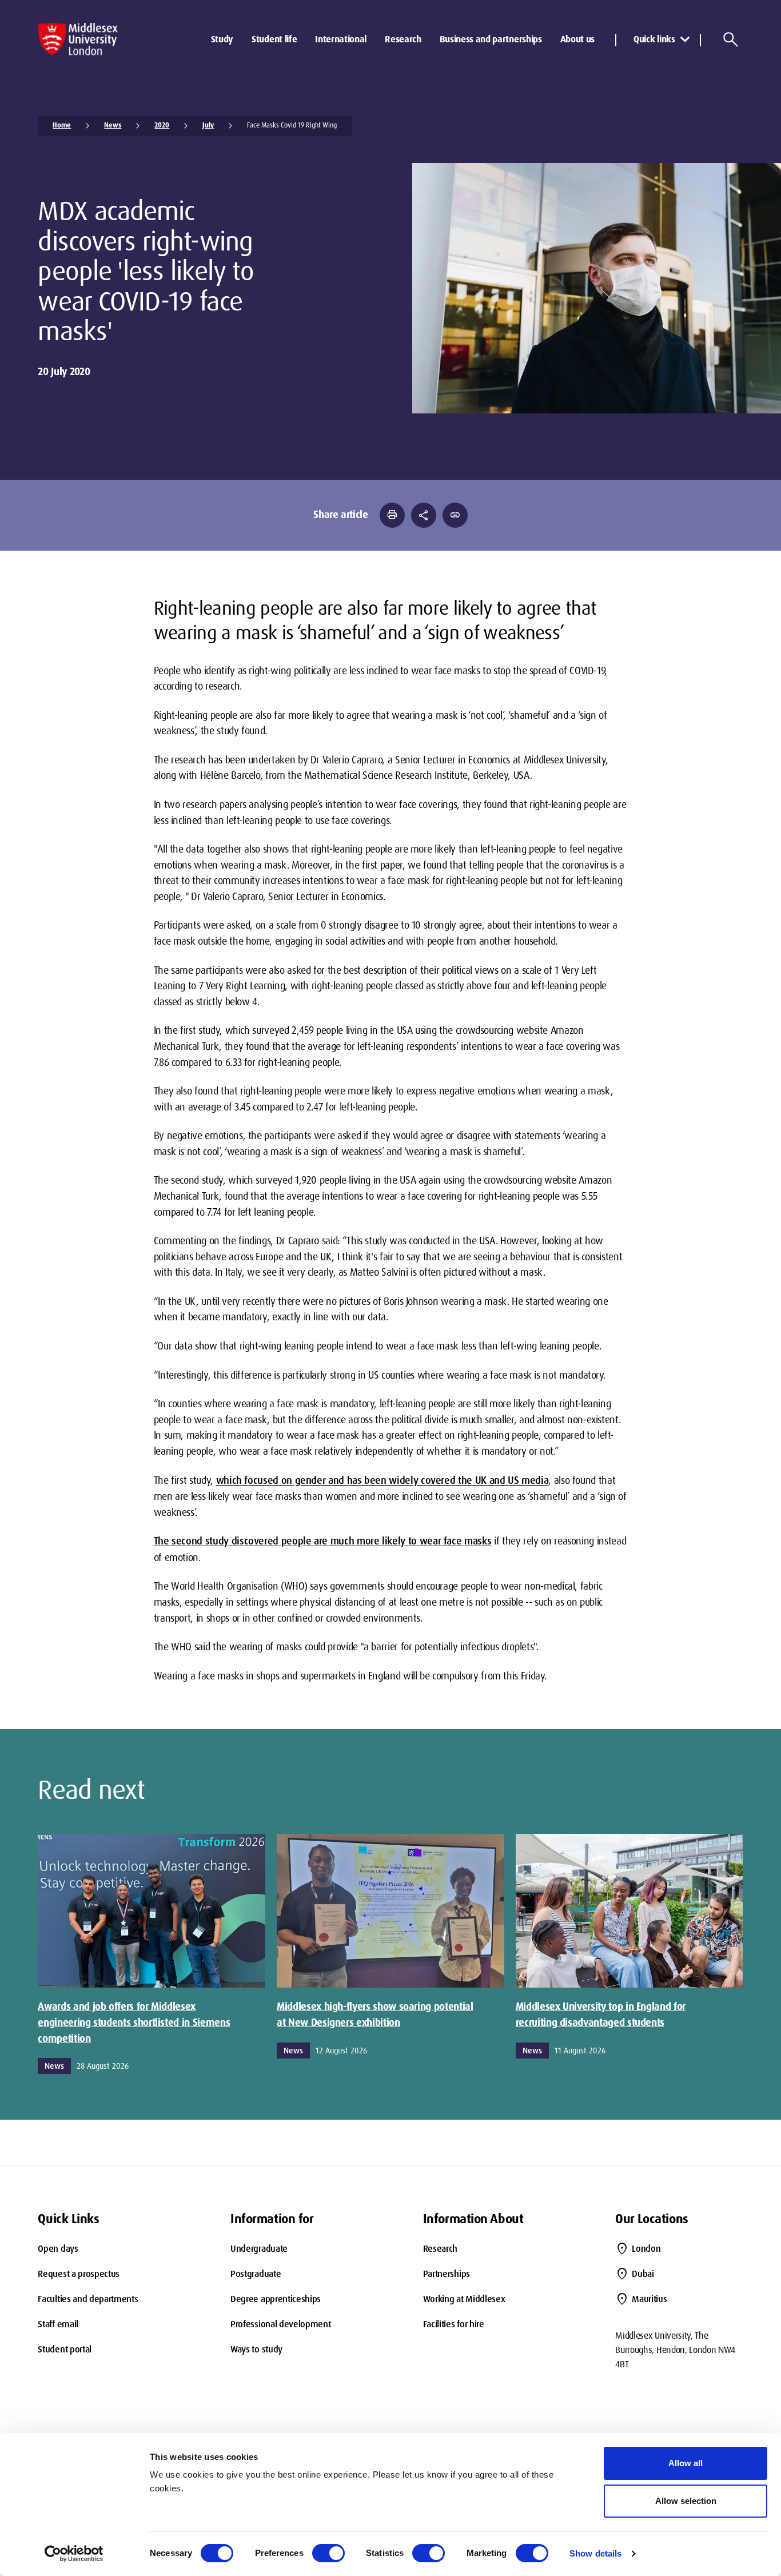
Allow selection (686, 2501)
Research (403, 39)
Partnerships (447, 2274)
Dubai (643, 2274)
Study (222, 39)
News (113, 125)
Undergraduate (259, 2249)
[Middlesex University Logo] (78, 39)
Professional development (280, 2324)
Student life (274, 39)
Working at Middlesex (464, 2299)
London (646, 2249)
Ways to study (256, 2349)
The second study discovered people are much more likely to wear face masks (323, 1541)
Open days (58, 2249)
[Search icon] (731, 39)
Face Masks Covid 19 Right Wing (292, 125)
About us (577, 39)
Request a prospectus (79, 2274)
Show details (595, 2553)
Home (62, 125)
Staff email (58, 2324)
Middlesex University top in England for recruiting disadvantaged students (601, 2014)
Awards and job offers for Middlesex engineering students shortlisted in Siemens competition (134, 2022)
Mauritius (649, 2299)
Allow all (686, 2463)
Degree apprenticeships (276, 2299)
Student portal (65, 2349)
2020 (162, 125)
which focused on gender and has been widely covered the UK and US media (382, 1480)
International (341, 39)
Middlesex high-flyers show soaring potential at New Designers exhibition (375, 2014)
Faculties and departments (88, 2299)
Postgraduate (256, 2274)
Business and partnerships (491, 39)
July (208, 125)
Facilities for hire (454, 2324)
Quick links (654, 39)
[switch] (328, 2553)
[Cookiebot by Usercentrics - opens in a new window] (74, 2554)
